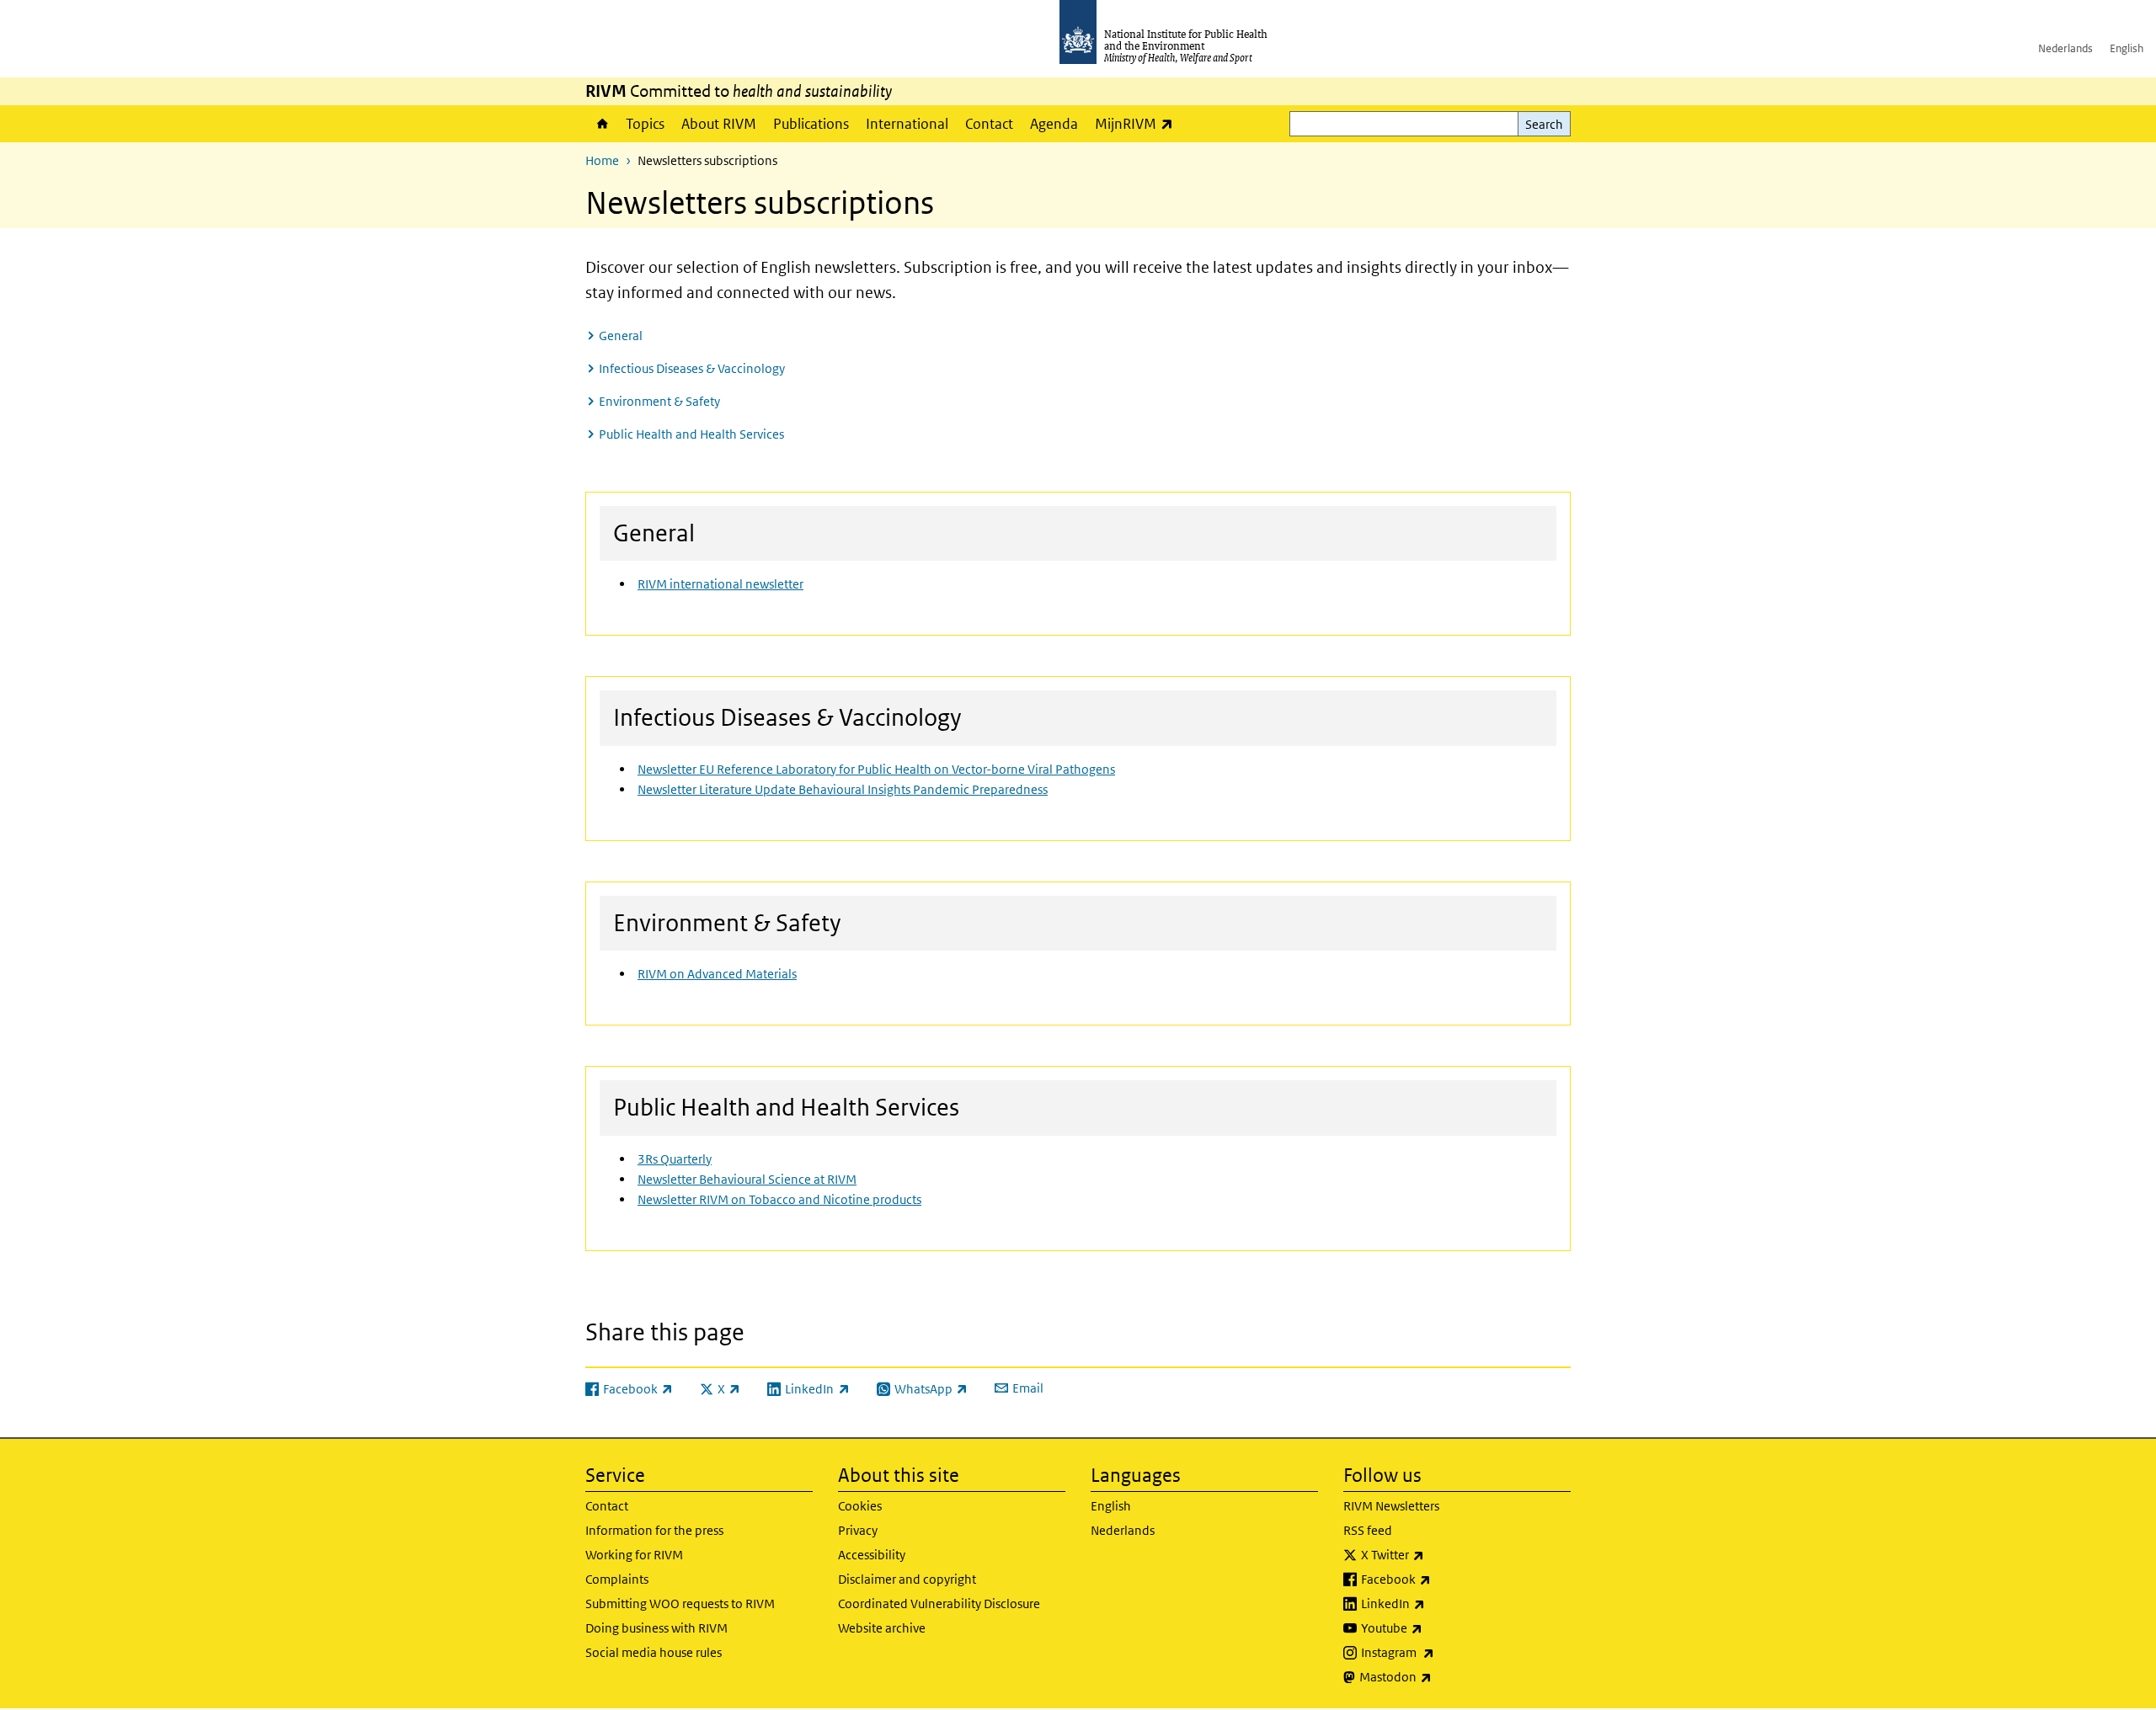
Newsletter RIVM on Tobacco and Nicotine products (779, 1199)
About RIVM (719, 124)
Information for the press (654, 1530)
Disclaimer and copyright (907, 1579)
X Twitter (1437, 1554)
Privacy (858, 1530)
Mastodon (1440, 1676)
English (2127, 48)
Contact (989, 124)
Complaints (617, 1579)
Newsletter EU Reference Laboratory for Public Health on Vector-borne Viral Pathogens (876, 769)
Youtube (1436, 1627)
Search (1544, 124)
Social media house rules (654, 1652)
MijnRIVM (1138, 123)
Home (601, 124)
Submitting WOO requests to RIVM (680, 1603)
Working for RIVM (634, 1555)
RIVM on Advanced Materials (717, 974)
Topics (645, 124)
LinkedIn (1437, 1603)
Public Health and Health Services (691, 434)
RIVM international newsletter (720, 584)
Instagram (1442, 1652)
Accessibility (872, 1555)
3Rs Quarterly (675, 1159)
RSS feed (1368, 1530)
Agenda (1054, 124)
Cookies (860, 1506)
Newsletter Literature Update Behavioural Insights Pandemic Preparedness (843, 789)
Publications (811, 124)
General (621, 336)
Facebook (1440, 1579)
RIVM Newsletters (1391, 1506)
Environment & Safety (659, 401)
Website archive (882, 1628)
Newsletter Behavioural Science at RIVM (747, 1179)
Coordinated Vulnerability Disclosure (939, 1603)
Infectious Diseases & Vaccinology (692, 368)
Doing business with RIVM (656, 1628)
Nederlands (2065, 48)
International (907, 124)
